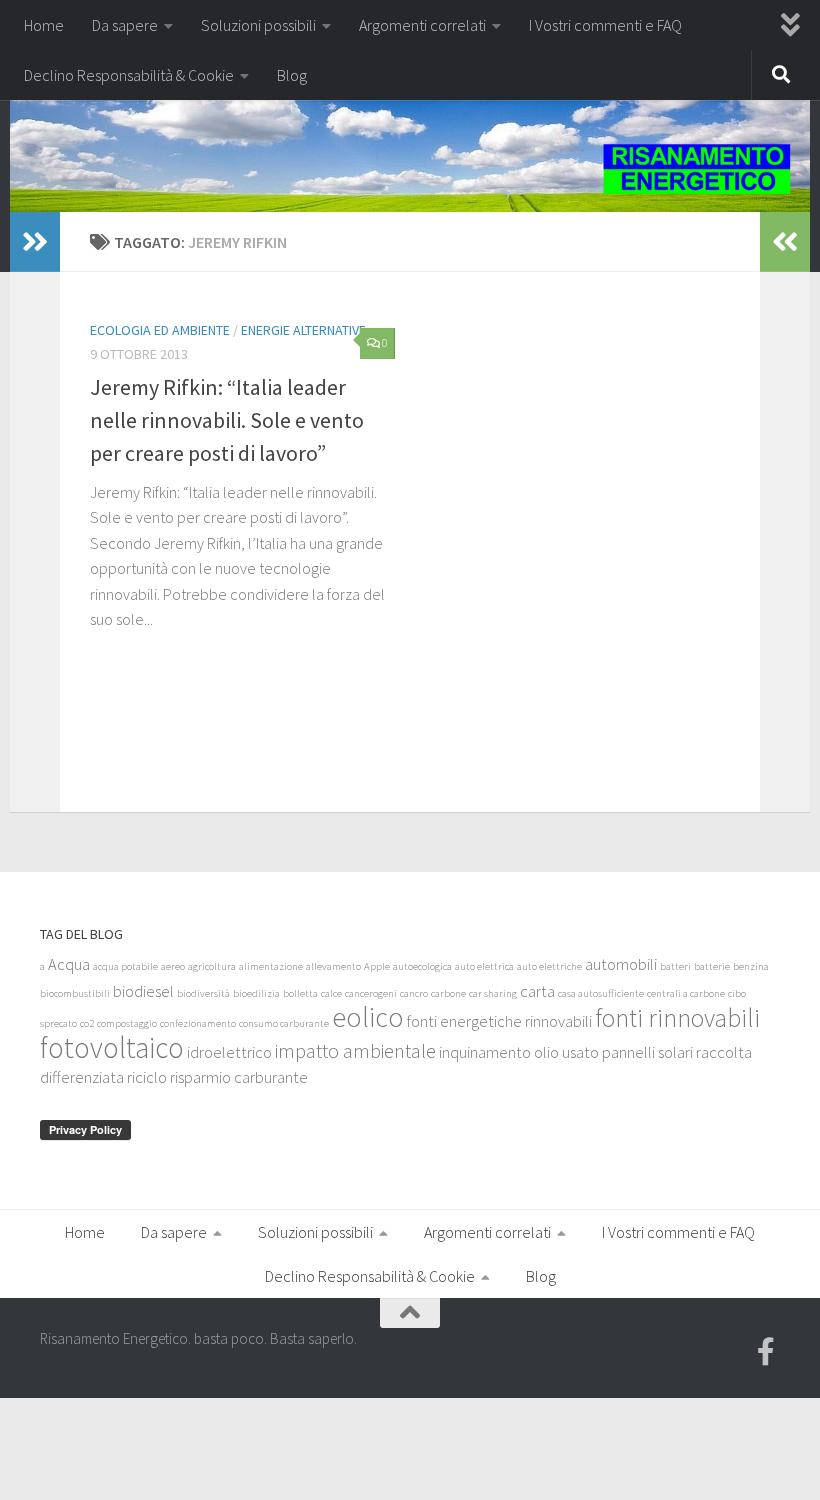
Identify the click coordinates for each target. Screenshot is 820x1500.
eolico (368, 1017)
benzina (751, 966)
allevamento (333, 966)
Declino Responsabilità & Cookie (129, 75)
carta (537, 991)
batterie (712, 966)
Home (44, 25)
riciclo (147, 1077)
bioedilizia (256, 993)
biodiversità (203, 993)
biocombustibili (75, 993)
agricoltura (212, 966)
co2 (87, 1023)
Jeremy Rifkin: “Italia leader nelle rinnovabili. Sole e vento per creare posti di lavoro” (227, 420)
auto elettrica (484, 966)
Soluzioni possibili (258, 25)
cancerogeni (371, 993)
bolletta (300, 993)
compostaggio (127, 1023)
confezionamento (198, 1023)
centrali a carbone (686, 993)
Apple (377, 966)
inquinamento (485, 1052)
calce (331, 993)
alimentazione (271, 966)
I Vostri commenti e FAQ (605, 25)
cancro (414, 993)
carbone (448, 993)
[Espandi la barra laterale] (35, 242)
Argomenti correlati (422, 25)
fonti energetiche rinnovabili (499, 1021)
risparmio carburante (239, 1077)
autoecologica (422, 966)
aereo (173, 966)
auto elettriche (549, 966)
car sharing (493, 993)
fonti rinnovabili (677, 1018)
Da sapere (125, 25)
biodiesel (143, 991)
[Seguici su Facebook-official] (766, 1352)
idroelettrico (229, 1052)
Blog (292, 75)
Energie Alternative (303, 330)
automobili (621, 964)
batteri (675, 966)
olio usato (566, 1052)
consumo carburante (284, 1023)
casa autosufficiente (601, 993)
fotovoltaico (112, 1047)
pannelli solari (647, 1052)
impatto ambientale (355, 1050)
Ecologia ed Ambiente (160, 330)
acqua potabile (125, 966)
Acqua (69, 964)
